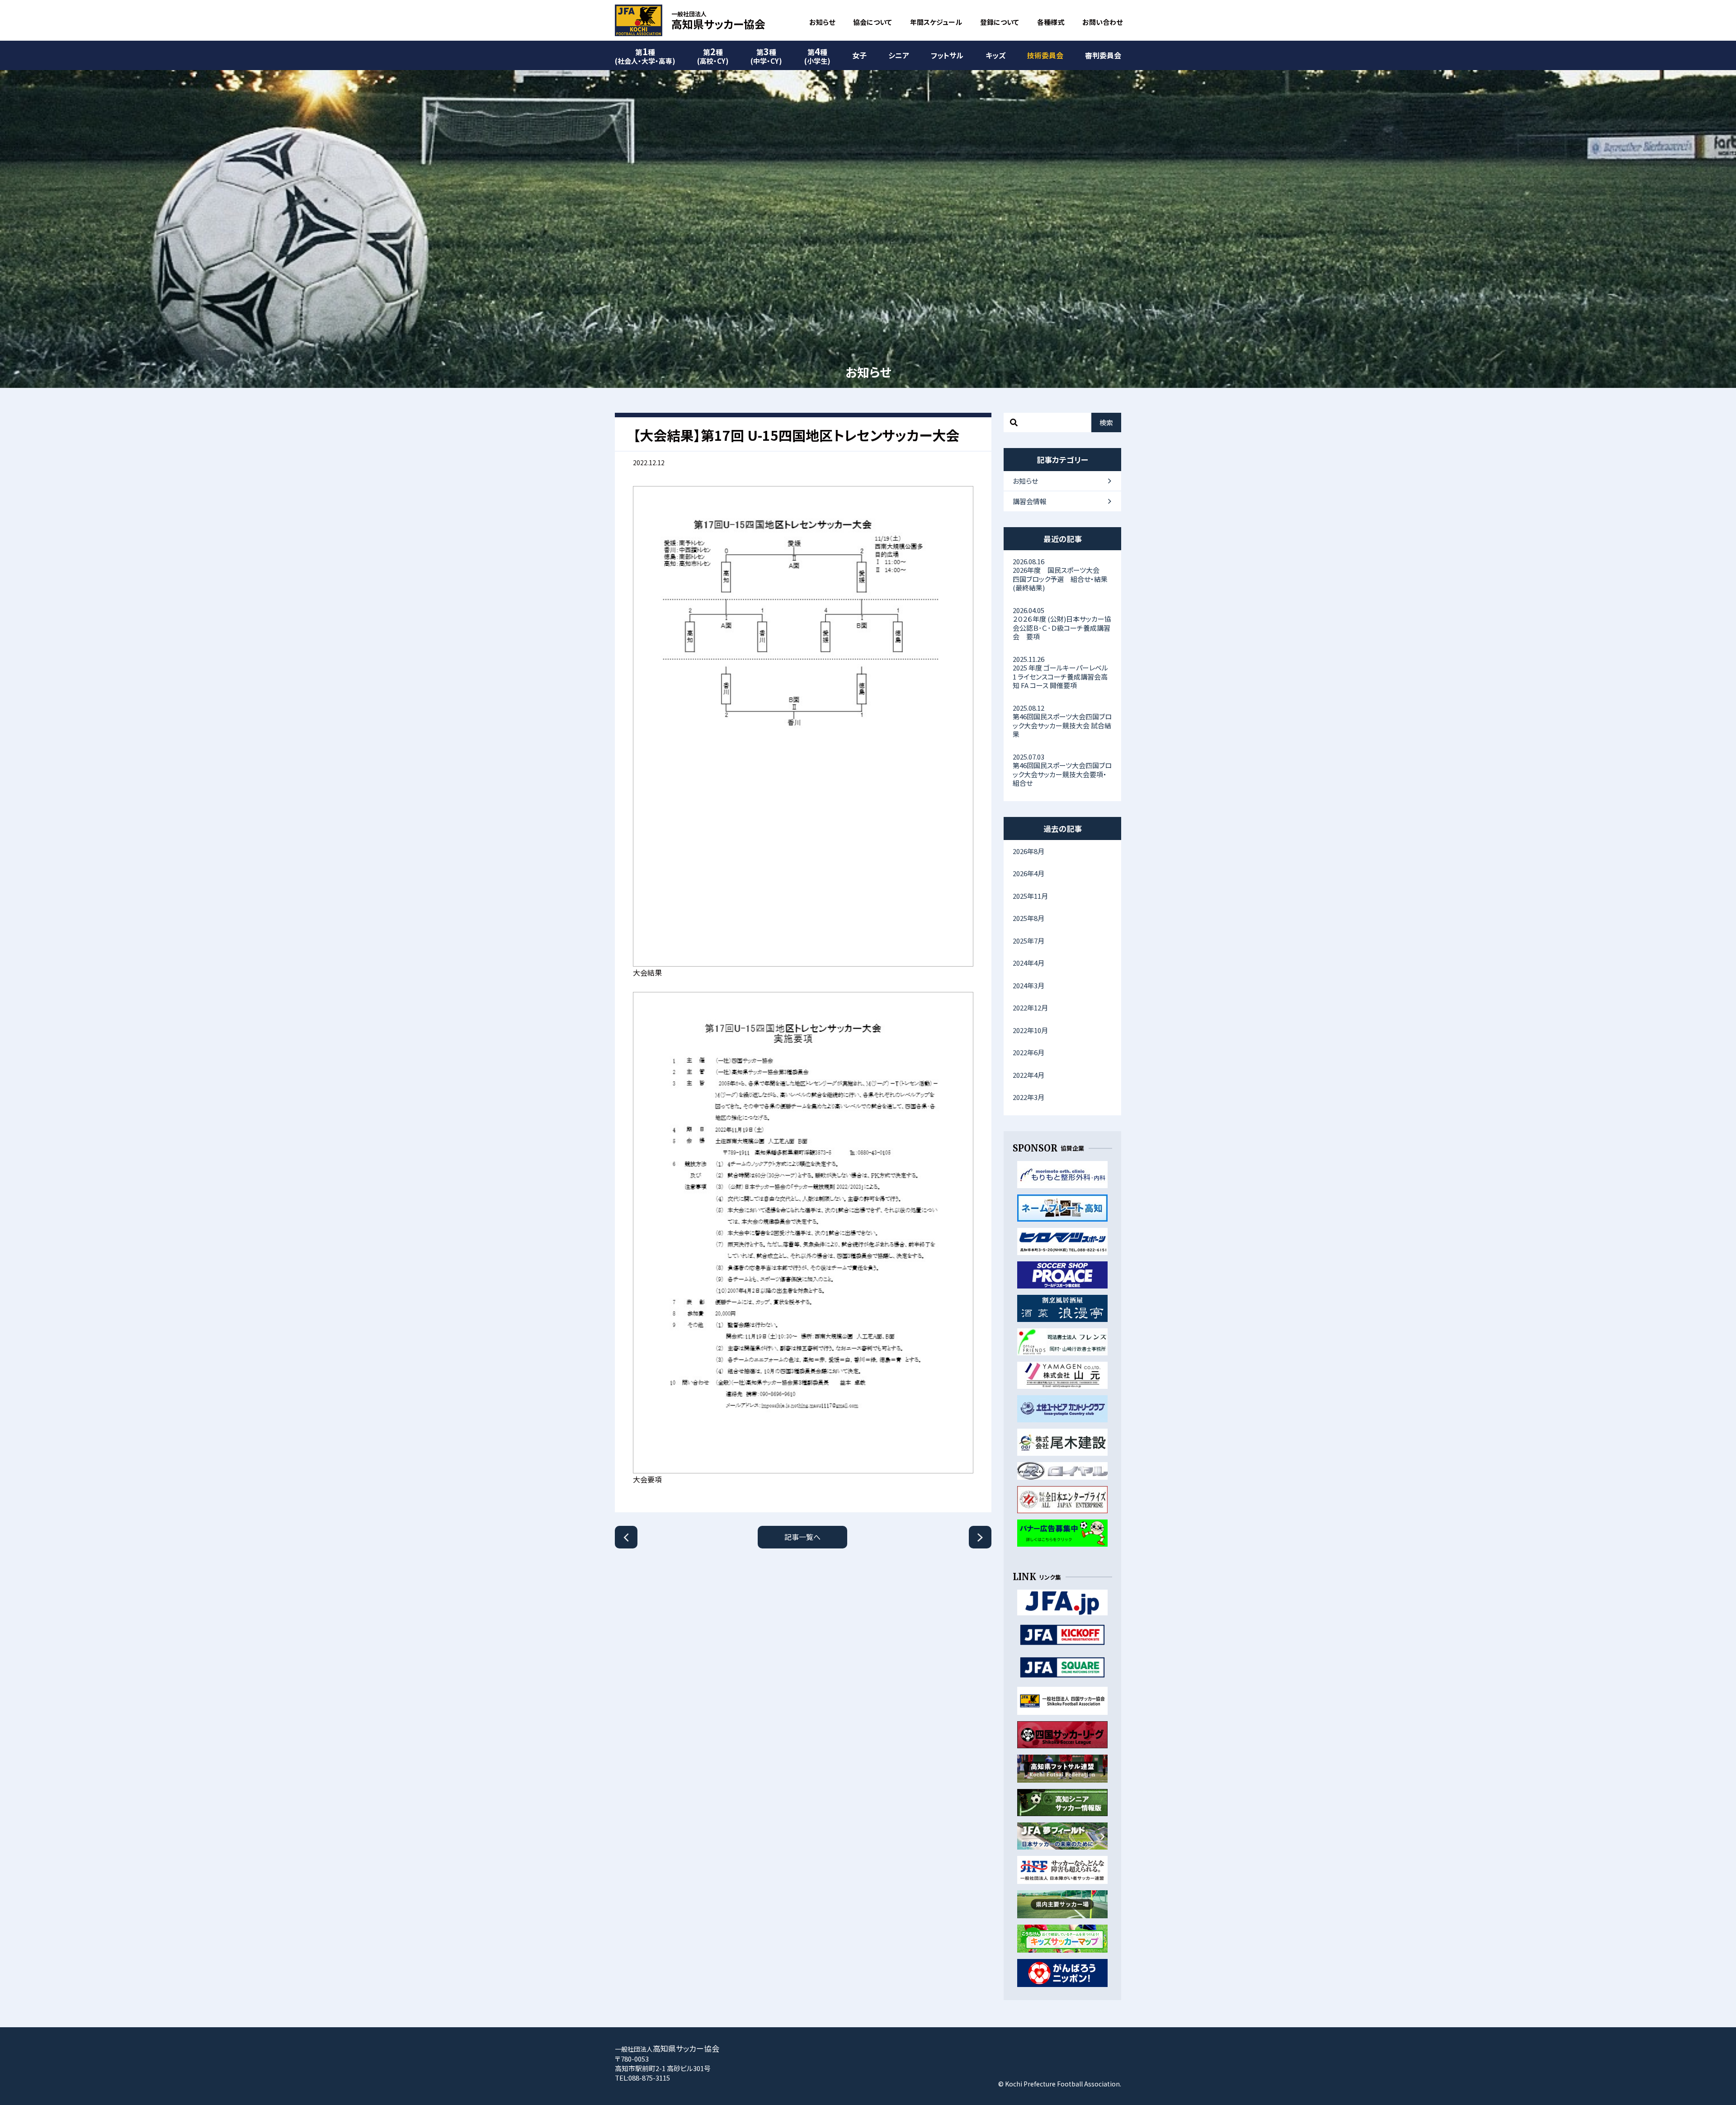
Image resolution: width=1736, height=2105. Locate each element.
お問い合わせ (1102, 22)
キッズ (995, 55)
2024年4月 (1028, 963)
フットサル (947, 55)
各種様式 (1051, 22)
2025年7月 (1028, 941)
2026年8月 (1028, 851)
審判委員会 (1103, 55)
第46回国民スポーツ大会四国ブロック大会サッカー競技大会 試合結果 (1062, 721)
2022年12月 (1030, 1008)
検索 (1106, 422)
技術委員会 (1045, 55)
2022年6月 (1028, 1052)
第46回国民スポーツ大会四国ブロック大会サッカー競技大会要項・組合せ (1062, 770)
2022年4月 (1028, 1075)
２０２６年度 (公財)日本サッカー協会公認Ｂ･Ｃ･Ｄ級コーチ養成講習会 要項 (1062, 623)
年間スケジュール (936, 22)
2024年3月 (1028, 985)
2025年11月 (1030, 896)
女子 (859, 55)
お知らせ (822, 22)
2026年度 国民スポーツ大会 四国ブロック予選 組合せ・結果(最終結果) (1060, 575)
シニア (899, 55)
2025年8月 (1028, 918)
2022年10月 (1030, 1030)
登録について (1000, 22)
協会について (873, 22)
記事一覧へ (802, 1537)
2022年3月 (1028, 1097)
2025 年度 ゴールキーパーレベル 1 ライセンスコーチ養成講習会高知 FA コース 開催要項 (1060, 672)
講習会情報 (1030, 501)
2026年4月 (1028, 873)
